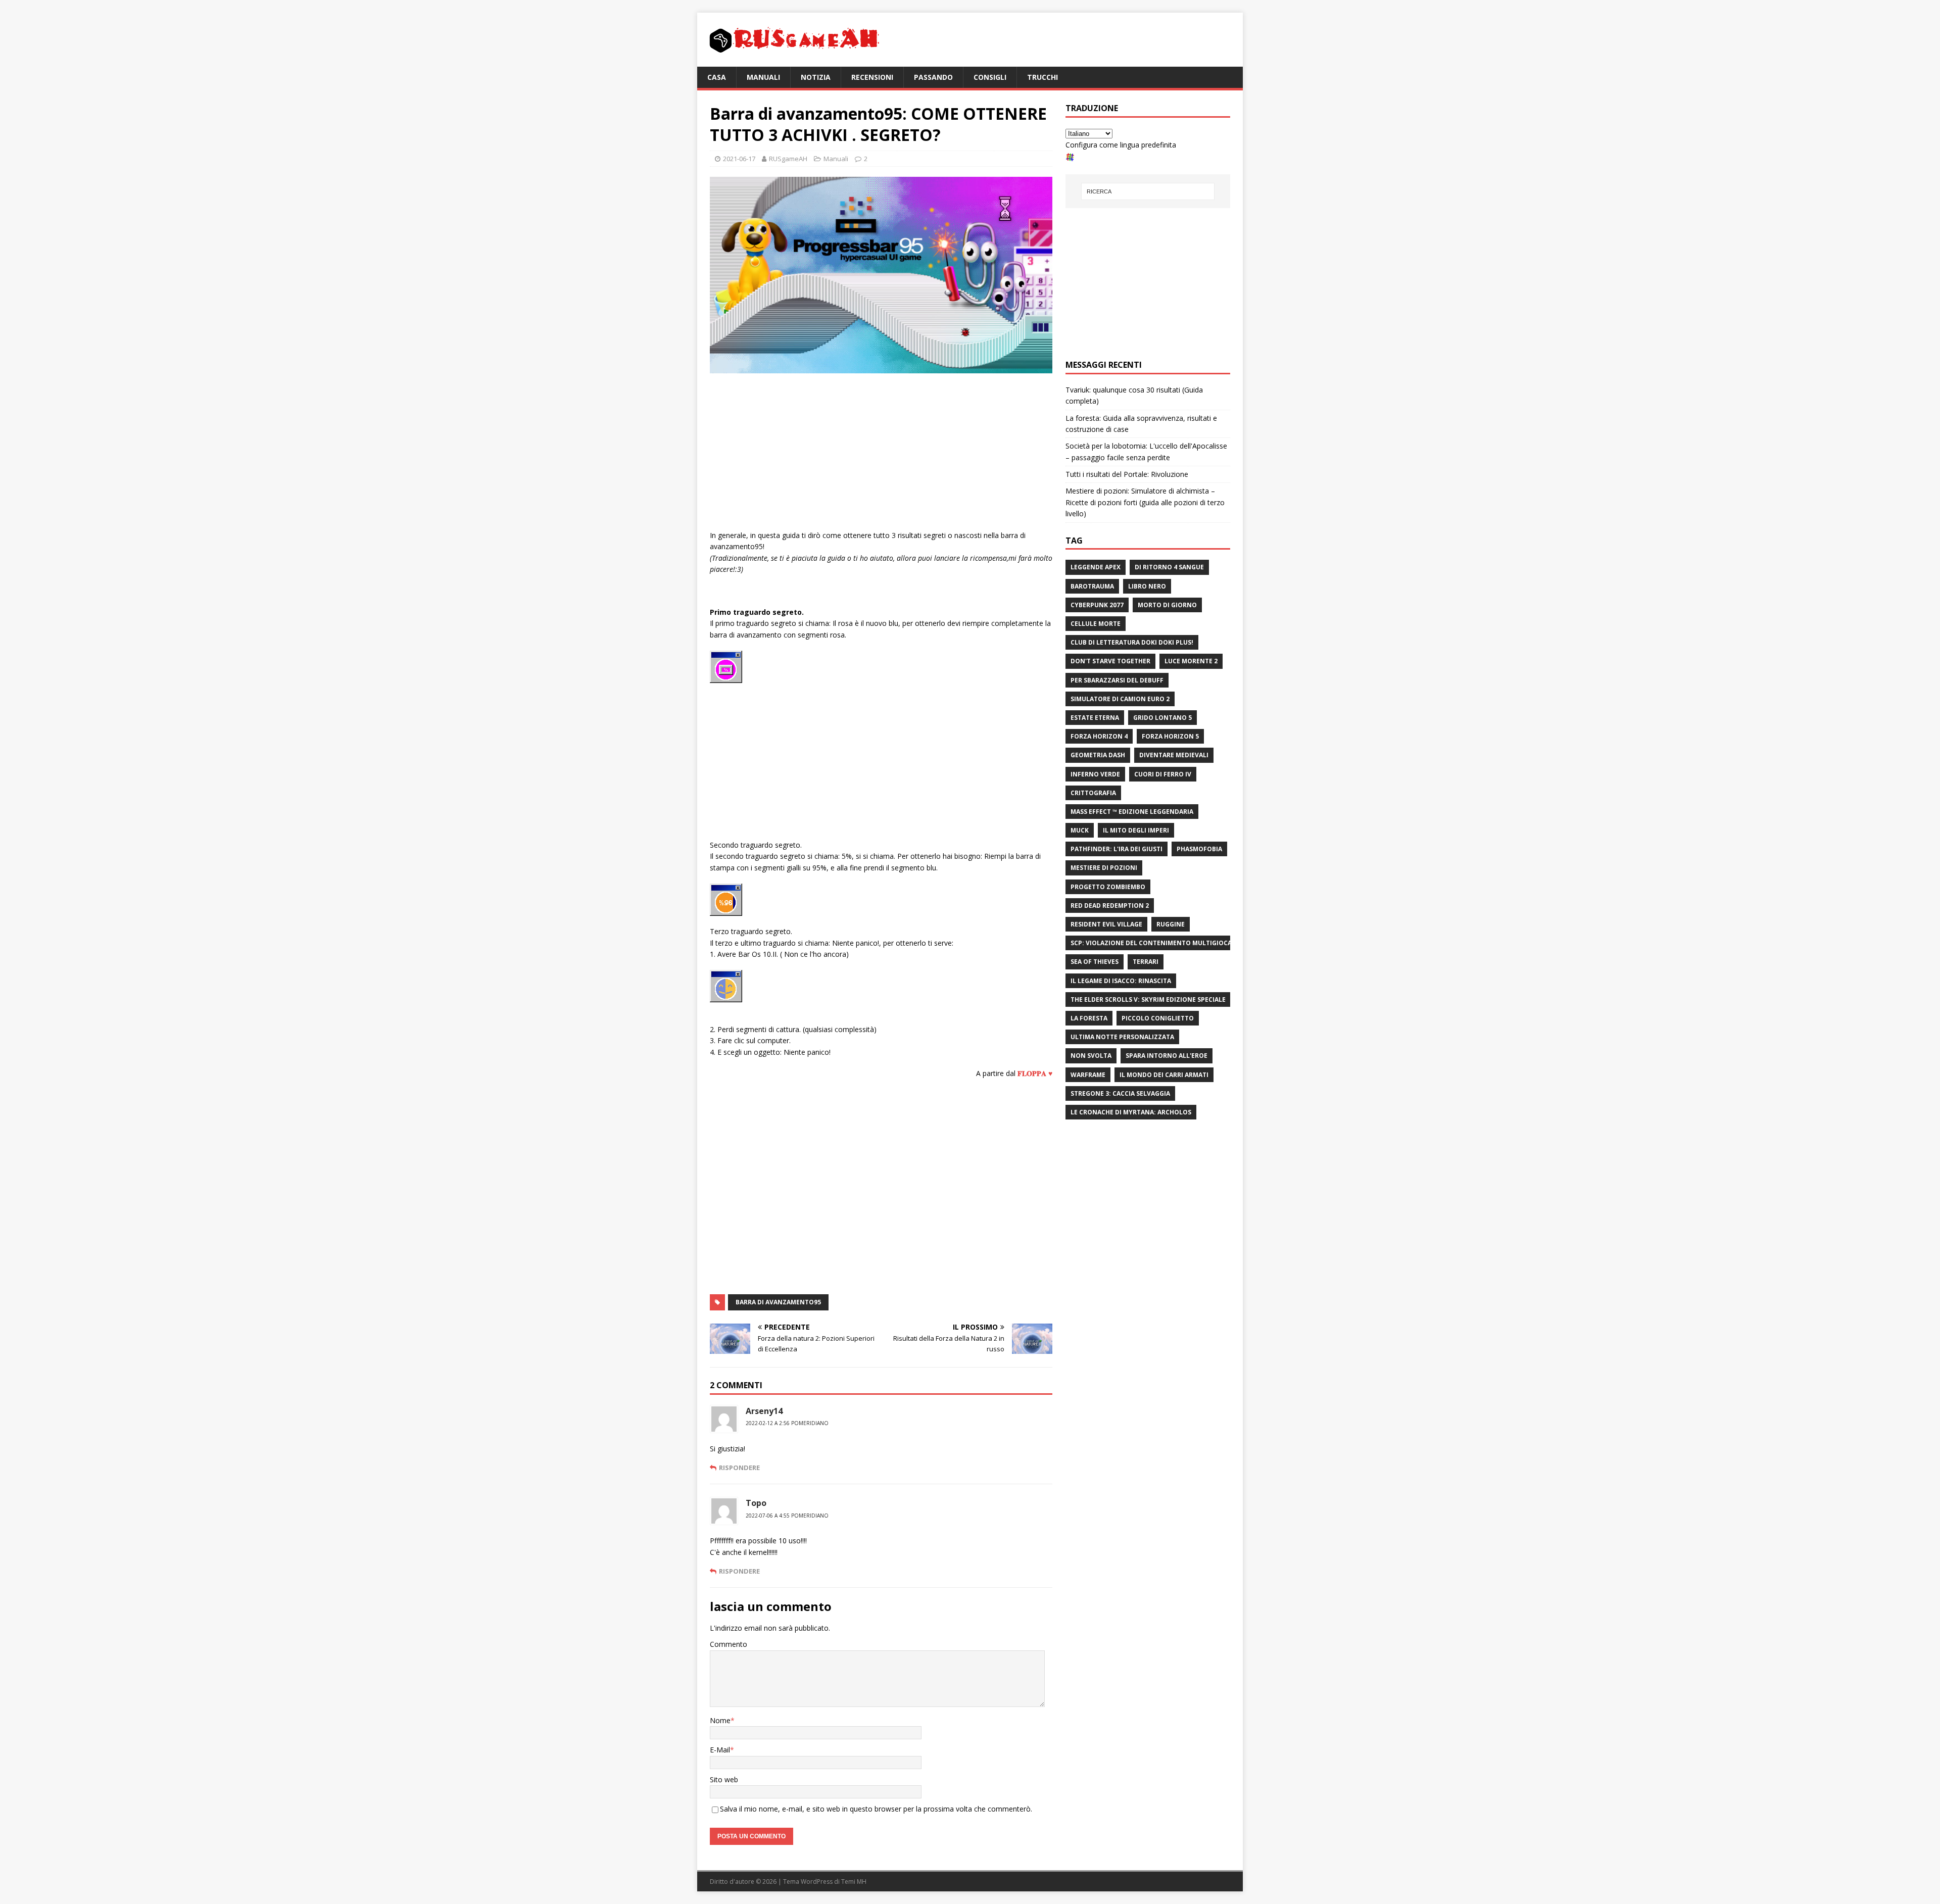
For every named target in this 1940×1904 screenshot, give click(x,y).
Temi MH (854, 1882)
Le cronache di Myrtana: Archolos (1131, 1112)
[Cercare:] (1148, 191)
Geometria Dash (1098, 755)
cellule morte (1096, 624)
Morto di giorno (1167, 605)
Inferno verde (1095, 774)
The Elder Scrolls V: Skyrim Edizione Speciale (1148, 999)
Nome (720, 1720)
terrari (1146, 962)
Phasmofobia (1199, 849)
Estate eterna (1095, 718)
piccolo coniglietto (1158, 1018)
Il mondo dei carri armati (1164, 1075)
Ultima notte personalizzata (1122, 1037)
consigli (990, 77)
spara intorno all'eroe (1167, 1056)
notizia (816, 77)
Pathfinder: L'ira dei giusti (1117, 849)
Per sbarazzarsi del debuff (1117, 680)
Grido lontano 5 (1162, 718)
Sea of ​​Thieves (1095, 962)
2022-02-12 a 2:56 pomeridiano (787, 1423)
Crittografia (1093, 793)
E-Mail (720, 1750)
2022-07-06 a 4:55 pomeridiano (787, 1516)
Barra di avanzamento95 (778, 1302)
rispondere (739, 1468)
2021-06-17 (739, 159)
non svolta (1091, 1056)
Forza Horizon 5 (1170, 736)
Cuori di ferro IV (1163, 774)
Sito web (724, 1779)
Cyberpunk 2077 (1097, 605)
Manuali (763, 77)
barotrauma (1092, 586)
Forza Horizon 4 (1099, 736)
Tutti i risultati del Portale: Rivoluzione (1127, 474)
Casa (717, 77)
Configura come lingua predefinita (1121, 145)
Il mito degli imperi (1136, 830)
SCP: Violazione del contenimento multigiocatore (1159, 943)
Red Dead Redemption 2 (1110, 906)
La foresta (1089, 1018)
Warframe (1088, 1075)
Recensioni (872, 77)
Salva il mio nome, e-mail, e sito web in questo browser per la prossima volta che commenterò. (876, 1809)
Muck (1080, 830)
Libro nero (1147, 586)
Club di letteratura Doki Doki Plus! (1132, 642)
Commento (729, 1644)
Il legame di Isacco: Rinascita (1121, 981)
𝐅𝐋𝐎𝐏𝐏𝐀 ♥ (1035, 1073)
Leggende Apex (1096, 567)
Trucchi (1042, 77)
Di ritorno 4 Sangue (1169, 567)
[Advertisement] (881, 454)
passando (933, 77)
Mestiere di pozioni (1104, 868)
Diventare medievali (1174, 755)
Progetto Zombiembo (1108, 887)
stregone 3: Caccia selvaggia (1120, 1093)
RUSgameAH (788, 159)
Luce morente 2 (1191, 661)
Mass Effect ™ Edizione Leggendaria (1132, 812)
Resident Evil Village (1106, 924)
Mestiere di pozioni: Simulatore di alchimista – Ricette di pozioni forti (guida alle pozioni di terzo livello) (1145, 502)
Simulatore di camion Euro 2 (1120, 699)
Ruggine (1171, 924)
